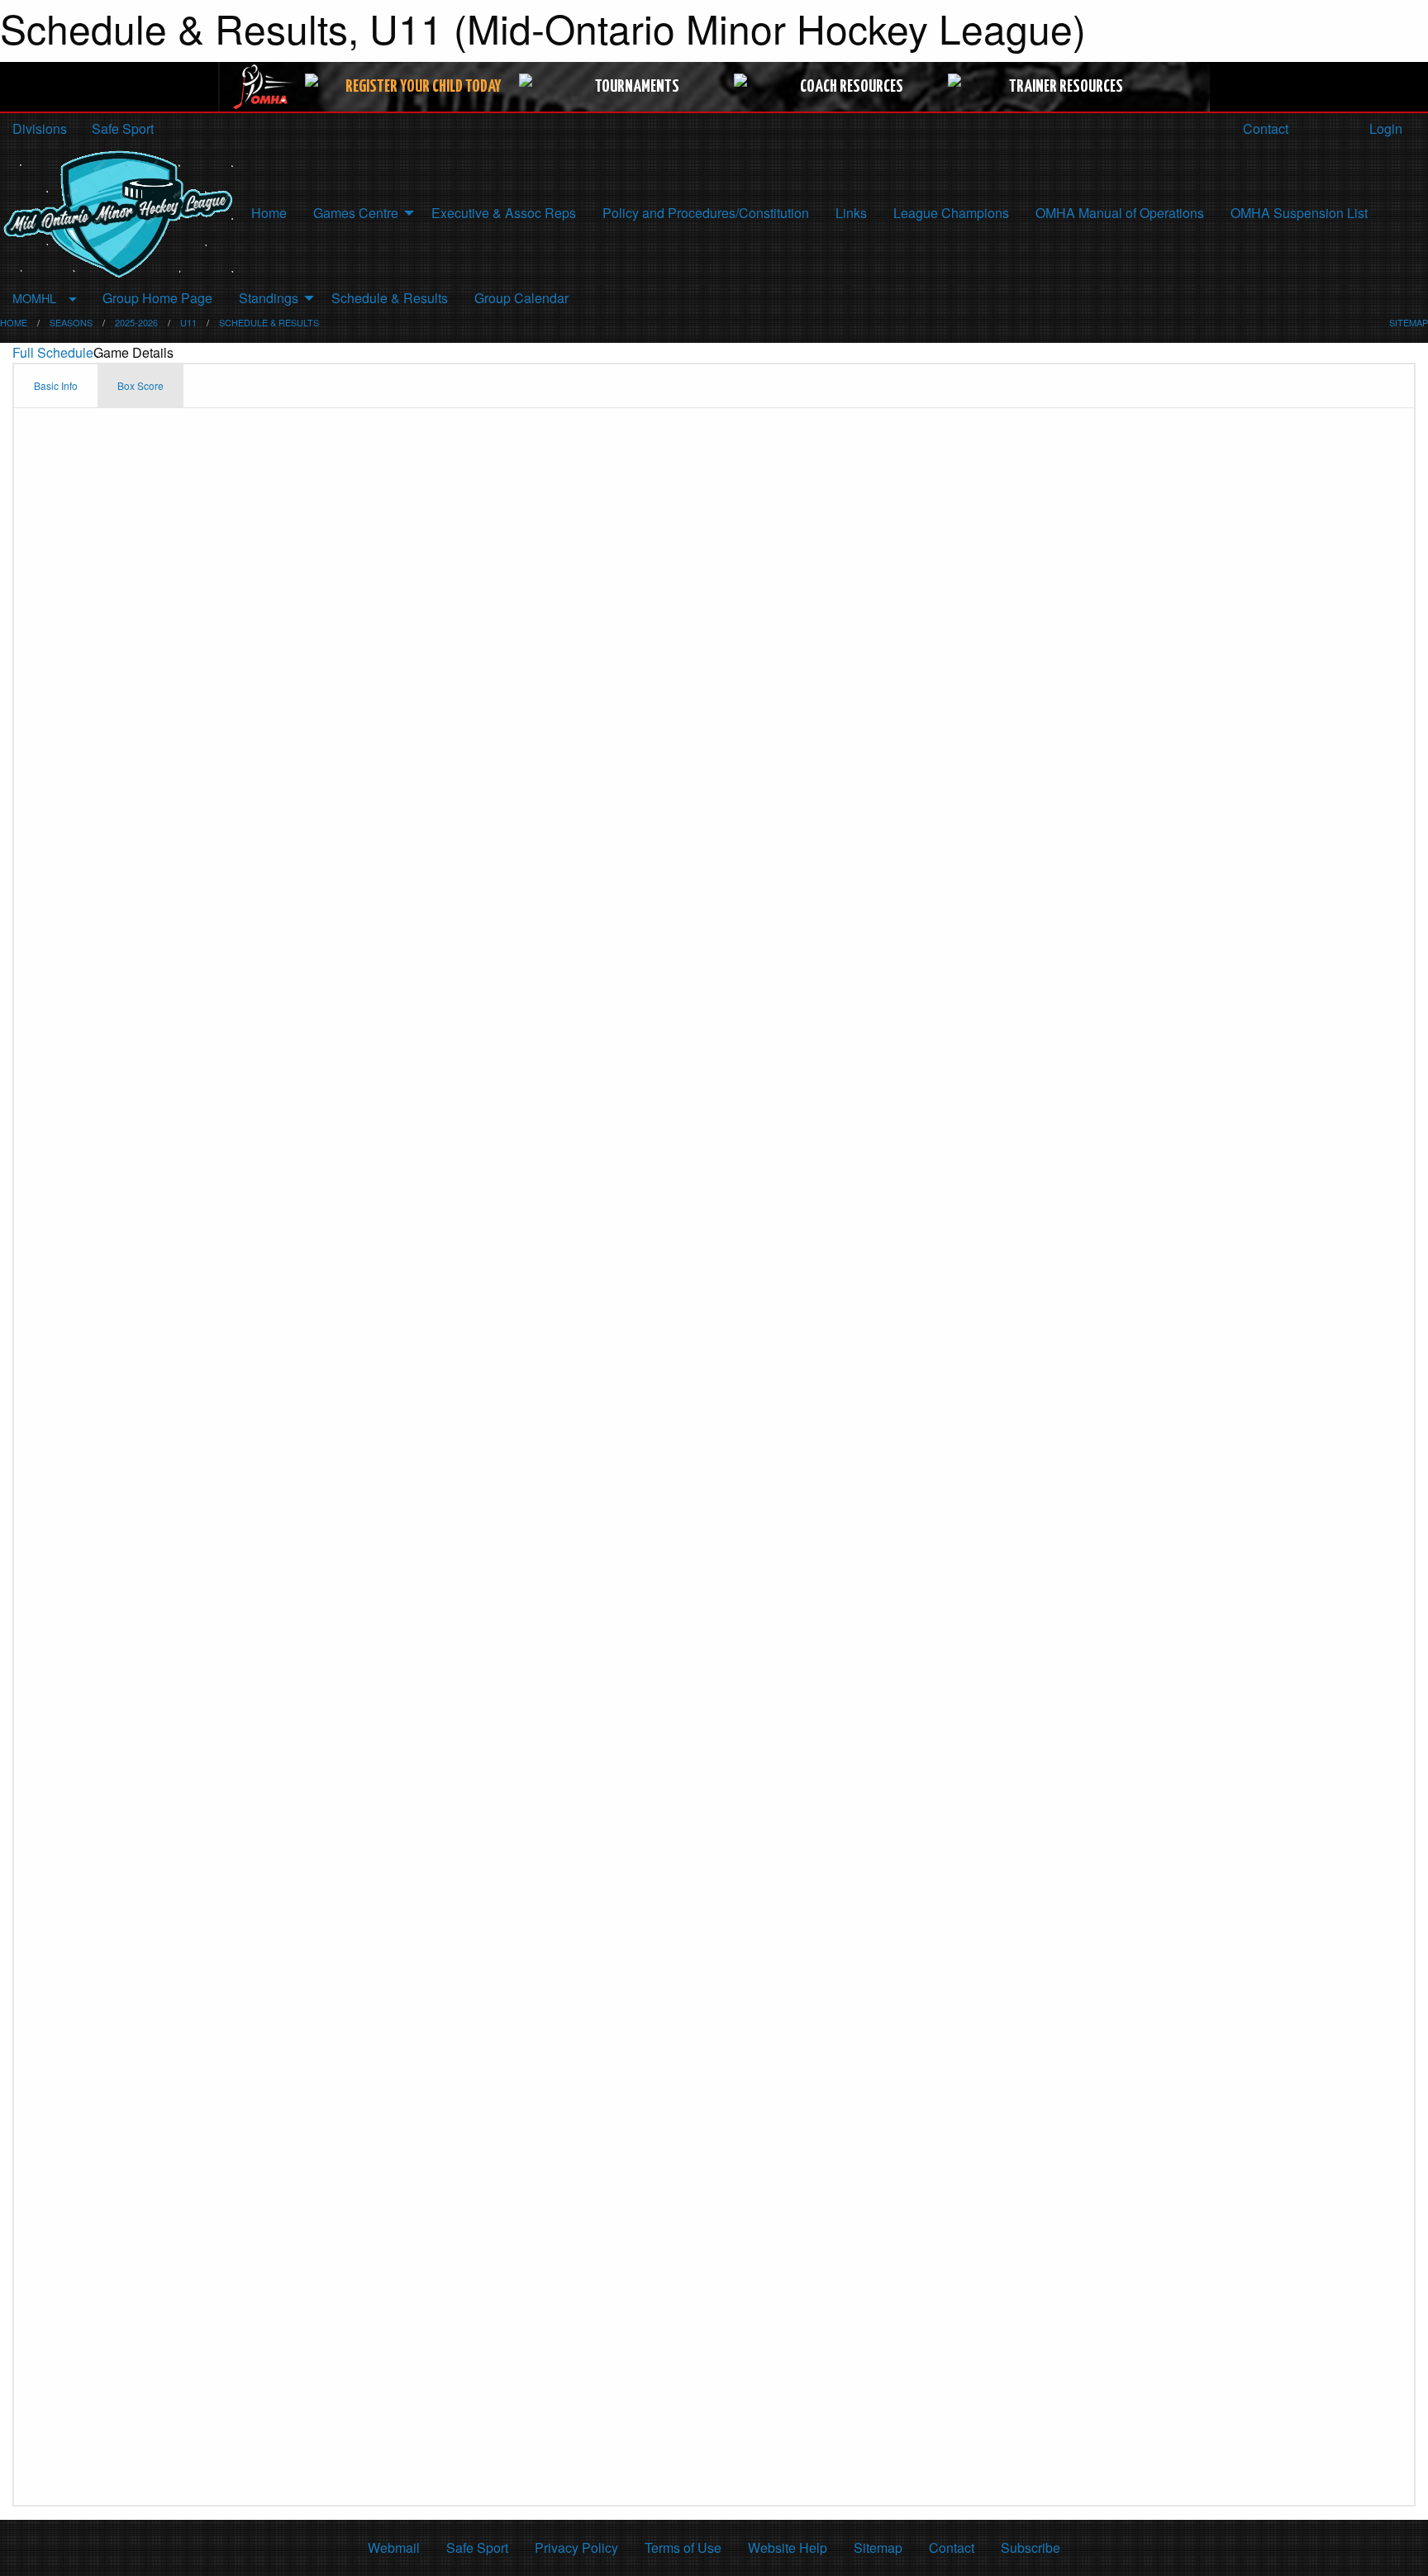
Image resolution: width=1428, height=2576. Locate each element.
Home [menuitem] (269, 213)
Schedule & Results (269, 322)
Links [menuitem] (851, 213)
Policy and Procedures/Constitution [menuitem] (706, 213)
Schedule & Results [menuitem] (390, 298)
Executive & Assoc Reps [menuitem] (504, 213)
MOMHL (34, 298)
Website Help (788, 2547)
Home (14, 322)
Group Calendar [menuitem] (521, 298)
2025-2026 (136, 322)
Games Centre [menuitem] (356, 213)
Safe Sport (123, 128)
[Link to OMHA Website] (264, 87)
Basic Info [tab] (56, 385)
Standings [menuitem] (269, 298)
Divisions (40, 128)
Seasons (71, 322)
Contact (1264, 128)
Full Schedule (53, 352)
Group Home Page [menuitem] (157, 298)
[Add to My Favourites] (1415, 298)
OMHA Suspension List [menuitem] (1299, 213)
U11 (188, 322)
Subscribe (1031, 2547)
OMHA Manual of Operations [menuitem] (1120, 213)
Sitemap (878, 2547)
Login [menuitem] (1384, 128)
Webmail (394, 2547)
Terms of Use (683, 2547)
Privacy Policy (576, 2547)
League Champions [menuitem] (951, 213)
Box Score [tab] (140, 385)
